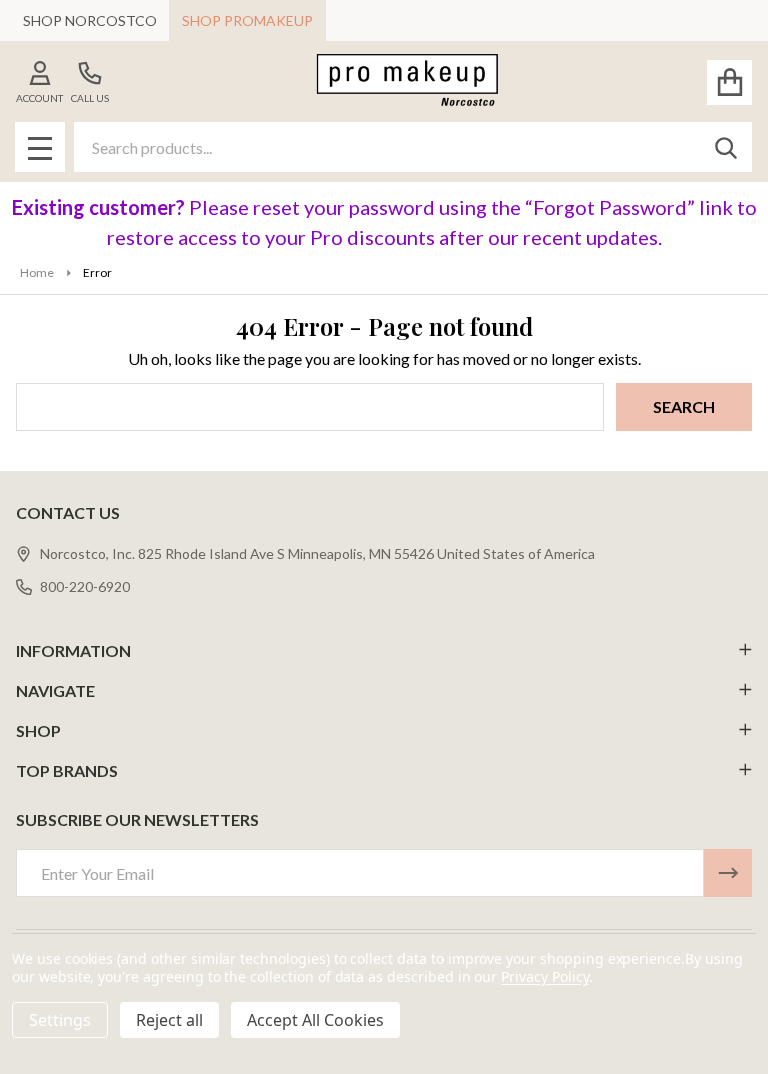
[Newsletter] (728, 873)
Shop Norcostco (90, 20)
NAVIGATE (55, 690)
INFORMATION (73, 650)
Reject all (169, 1020)
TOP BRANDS (67, 770)
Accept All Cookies (315, 1020)
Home (37, 272)
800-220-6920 (85, 586)
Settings (60, 1020)
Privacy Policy (544, 976)
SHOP (38, 730)
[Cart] (729, 82)
